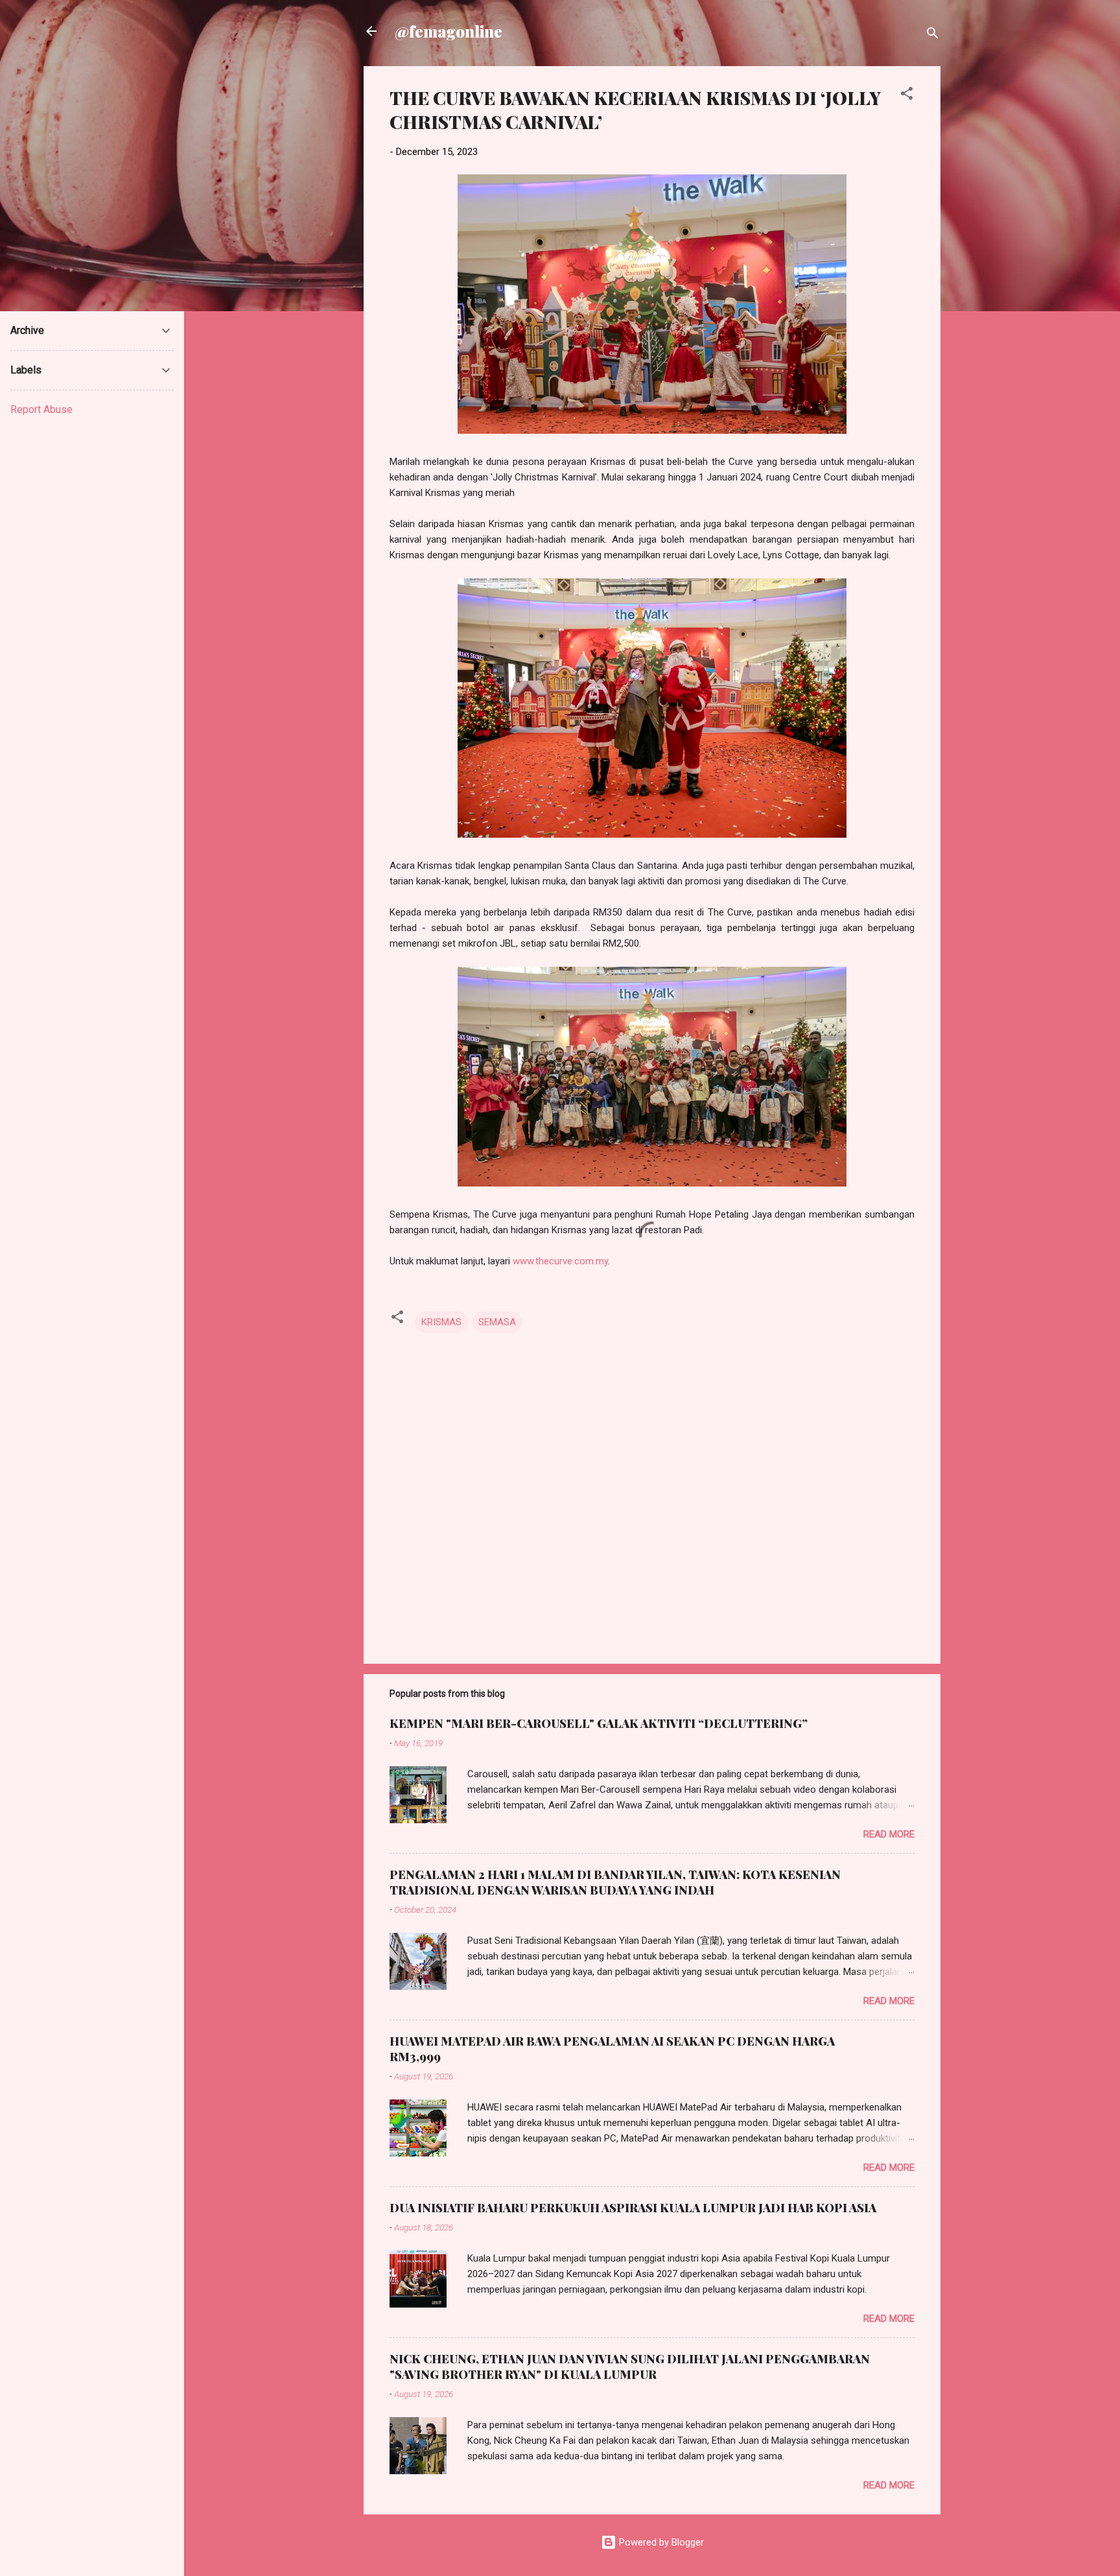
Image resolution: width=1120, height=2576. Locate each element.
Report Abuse (41, 409)
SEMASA (497, 1322)
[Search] (933, 35)
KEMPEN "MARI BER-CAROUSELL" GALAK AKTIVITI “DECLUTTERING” (599, 1723)
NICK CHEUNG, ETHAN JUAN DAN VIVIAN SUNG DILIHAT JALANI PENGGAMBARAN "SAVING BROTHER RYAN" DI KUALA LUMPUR (630, 2367)
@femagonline (449, 31)
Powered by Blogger (660, 2542)
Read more (889, 1834)
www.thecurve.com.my (560, 1261)
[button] (907, 96)
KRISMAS (441, 1322)
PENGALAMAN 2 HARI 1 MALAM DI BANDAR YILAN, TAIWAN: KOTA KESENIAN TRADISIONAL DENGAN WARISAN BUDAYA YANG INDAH (615, 1882)
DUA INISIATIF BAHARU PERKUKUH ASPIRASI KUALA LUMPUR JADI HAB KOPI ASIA (633, 2208)
